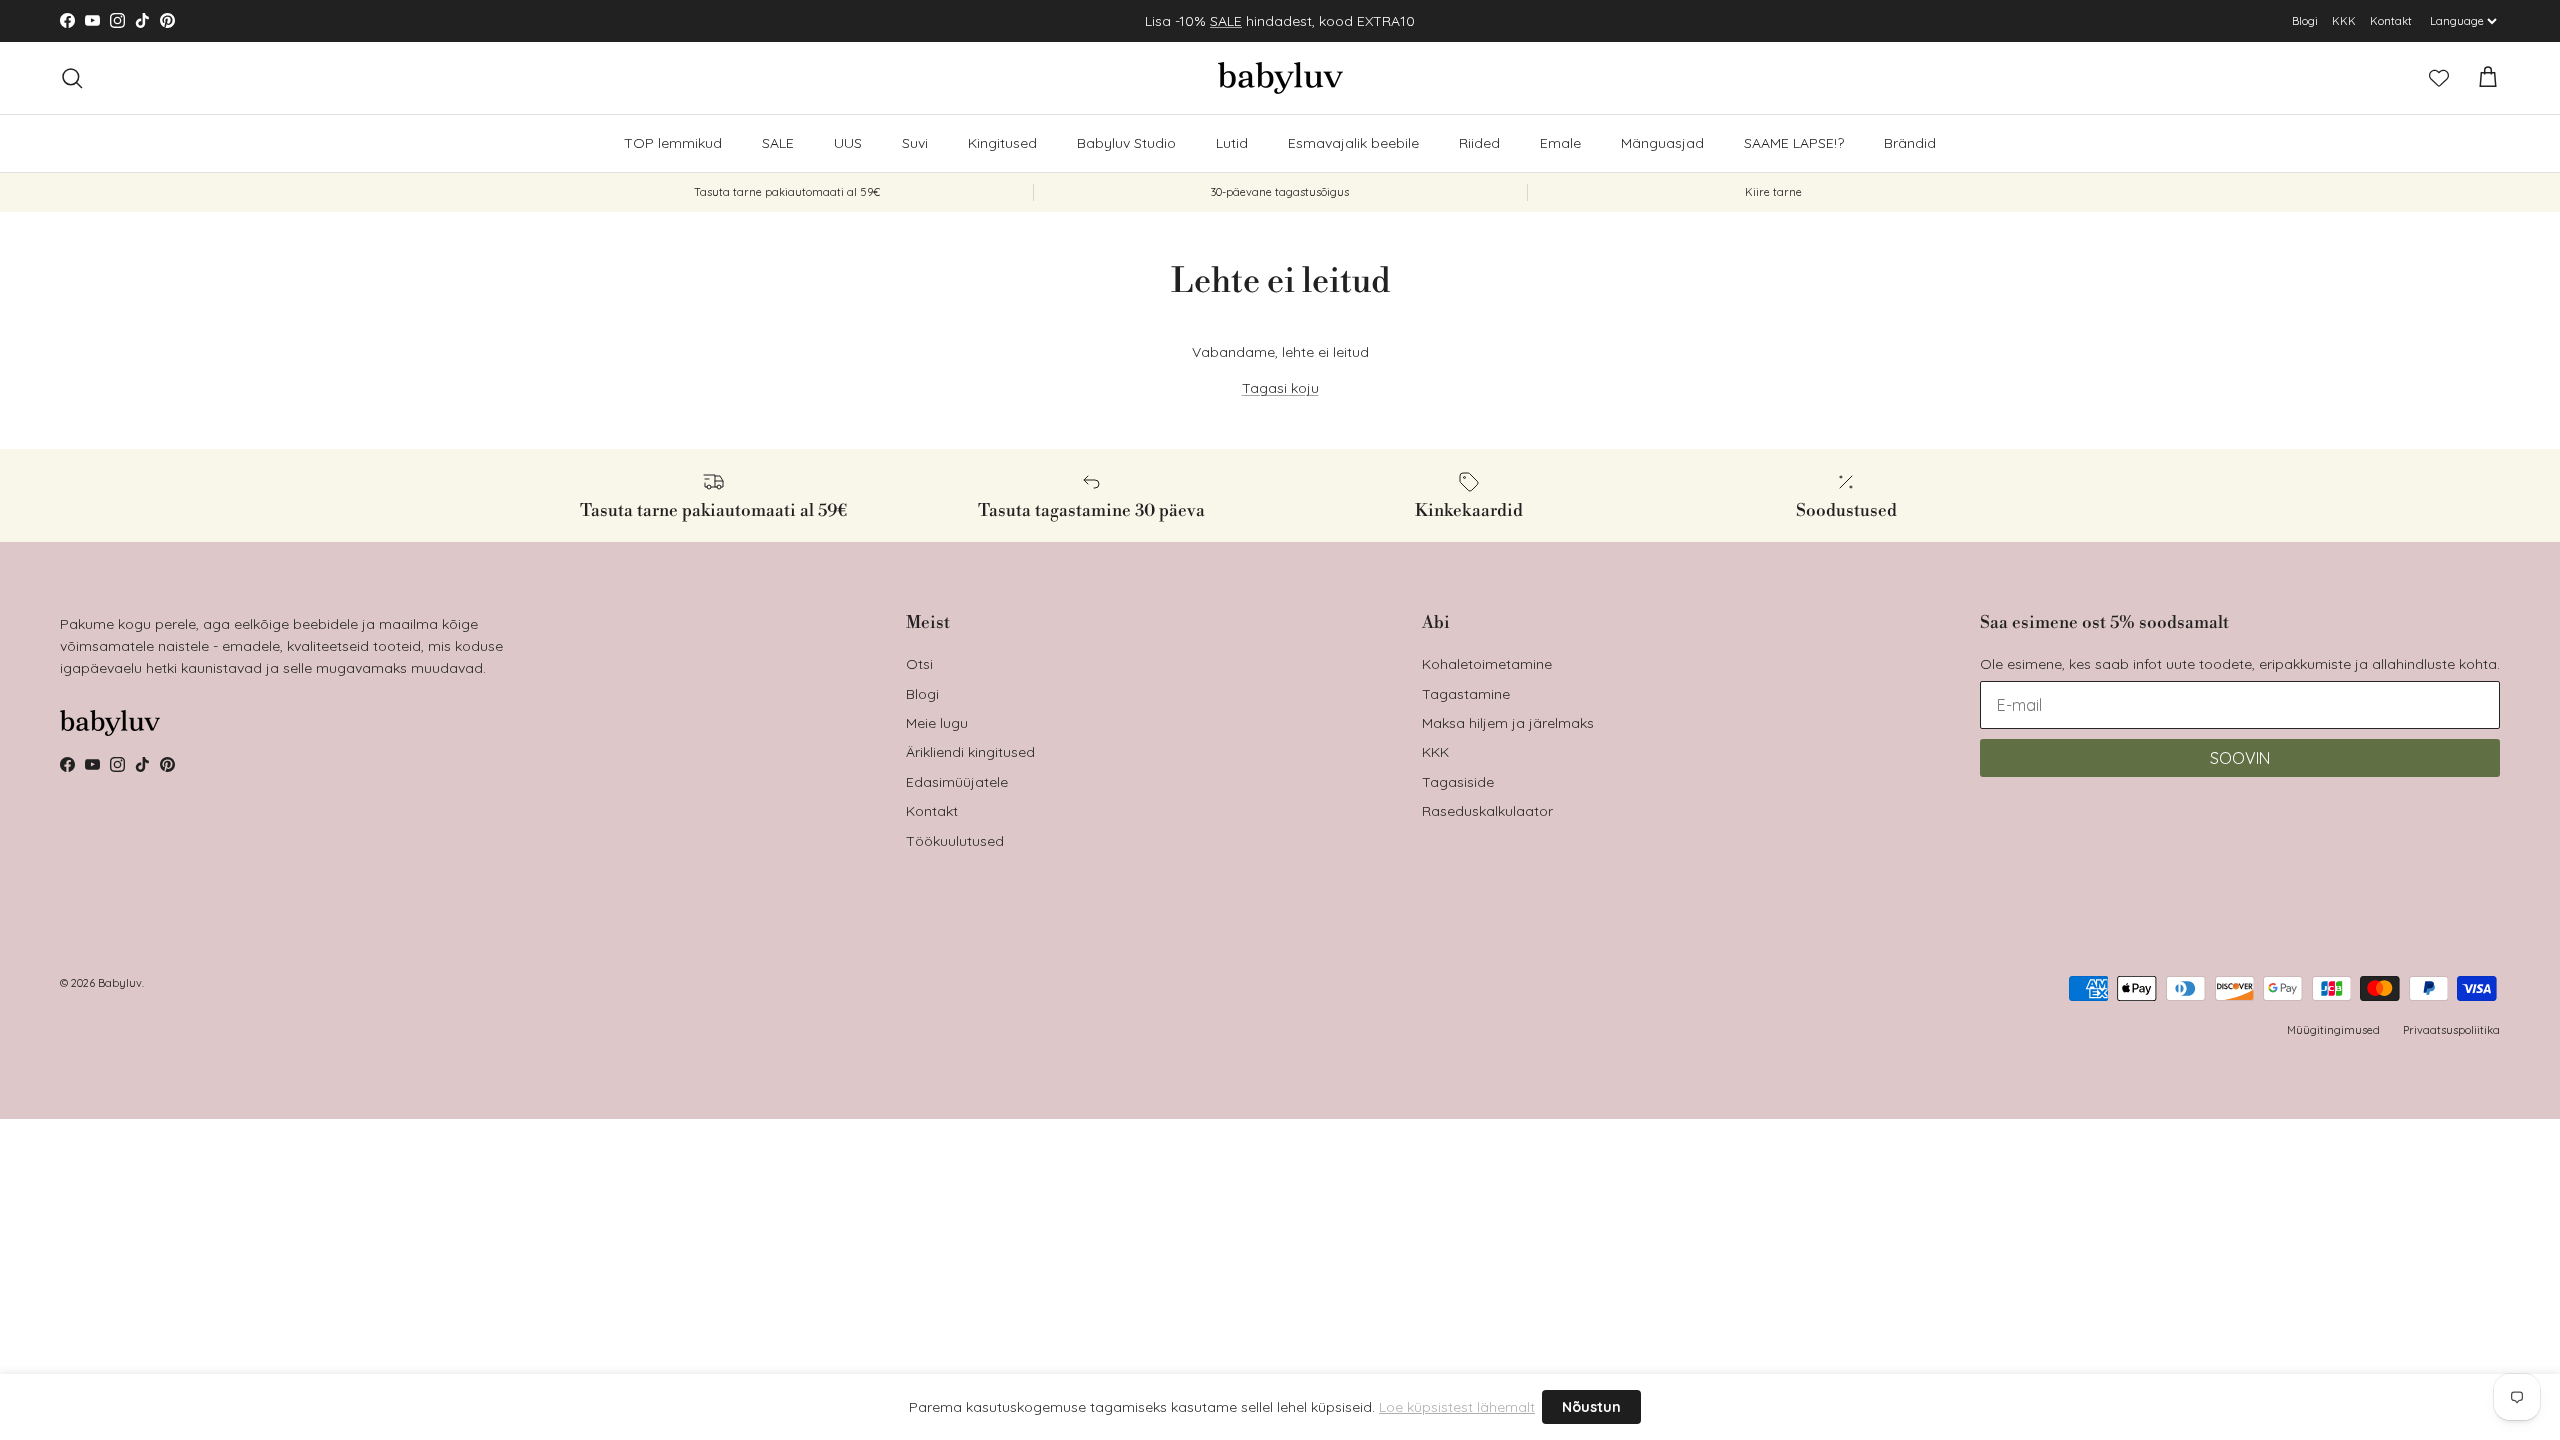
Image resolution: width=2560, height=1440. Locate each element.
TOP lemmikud (673, 143)
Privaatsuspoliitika (2451, 1030)
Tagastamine (1466, 694)
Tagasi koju (1280, 388)
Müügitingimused (2333, 1030)
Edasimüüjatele (957, 782)
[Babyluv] (1280, 78)
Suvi (915, 143)
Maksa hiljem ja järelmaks (1508, 723)
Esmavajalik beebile (1353, 143)
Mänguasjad (1662, 143)
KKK (2344, 21)
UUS (848, 143)
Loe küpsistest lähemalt (1457, 1407)
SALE (1226, 21)
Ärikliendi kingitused (970, 752)
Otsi (919, 664)
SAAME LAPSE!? (1794, 143)
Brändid (1910, 143)
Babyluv (120, 983)
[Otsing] (72, 78)
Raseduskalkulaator (1487, 811)
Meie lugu (937, 723)
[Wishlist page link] (2439, 78)
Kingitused (1002, 143)
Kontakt (2391, 21)
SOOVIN (2240, 758)
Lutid (1232, 143)
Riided (1479, 143)
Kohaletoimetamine (1487, 664)
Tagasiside (1458, 782)
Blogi (2305, 21)
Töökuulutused (955, 841)
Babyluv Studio (1126, 143)
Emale (1560, 143)
